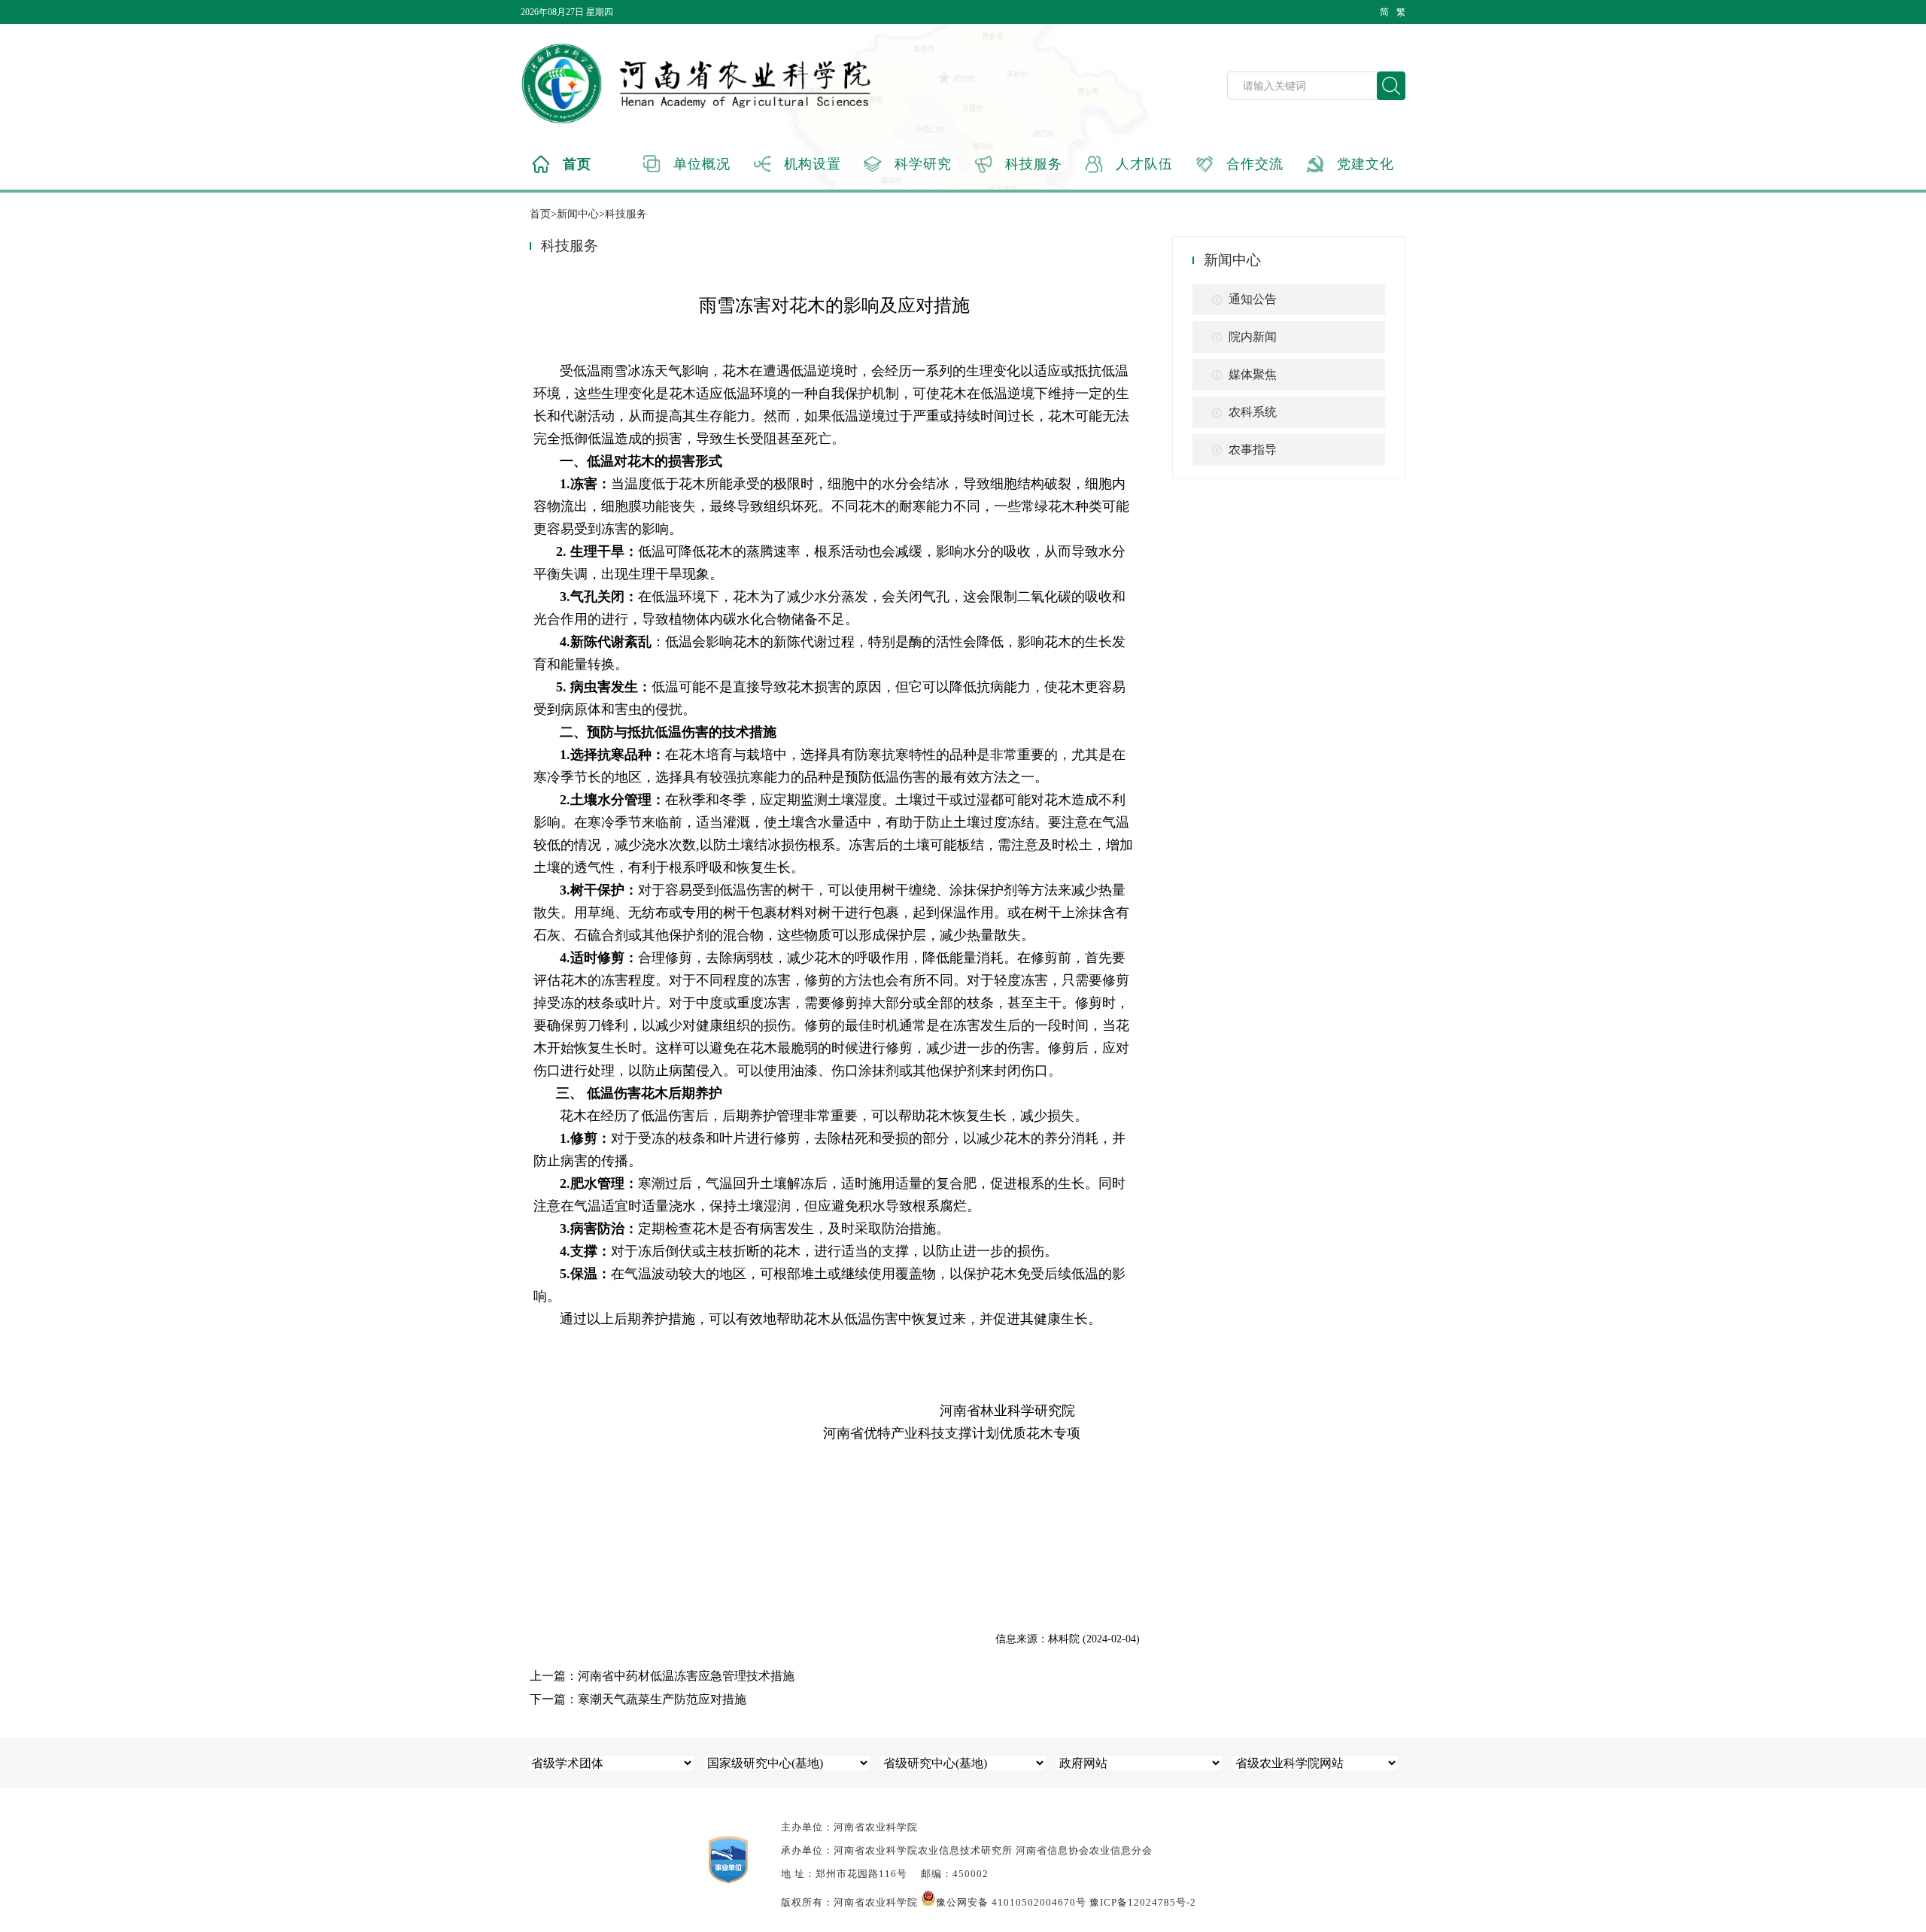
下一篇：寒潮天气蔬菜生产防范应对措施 (638, 1699)
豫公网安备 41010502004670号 (1011, 1902)
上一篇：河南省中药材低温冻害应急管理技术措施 (662, 1676)
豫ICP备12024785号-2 (1143, 1902)
